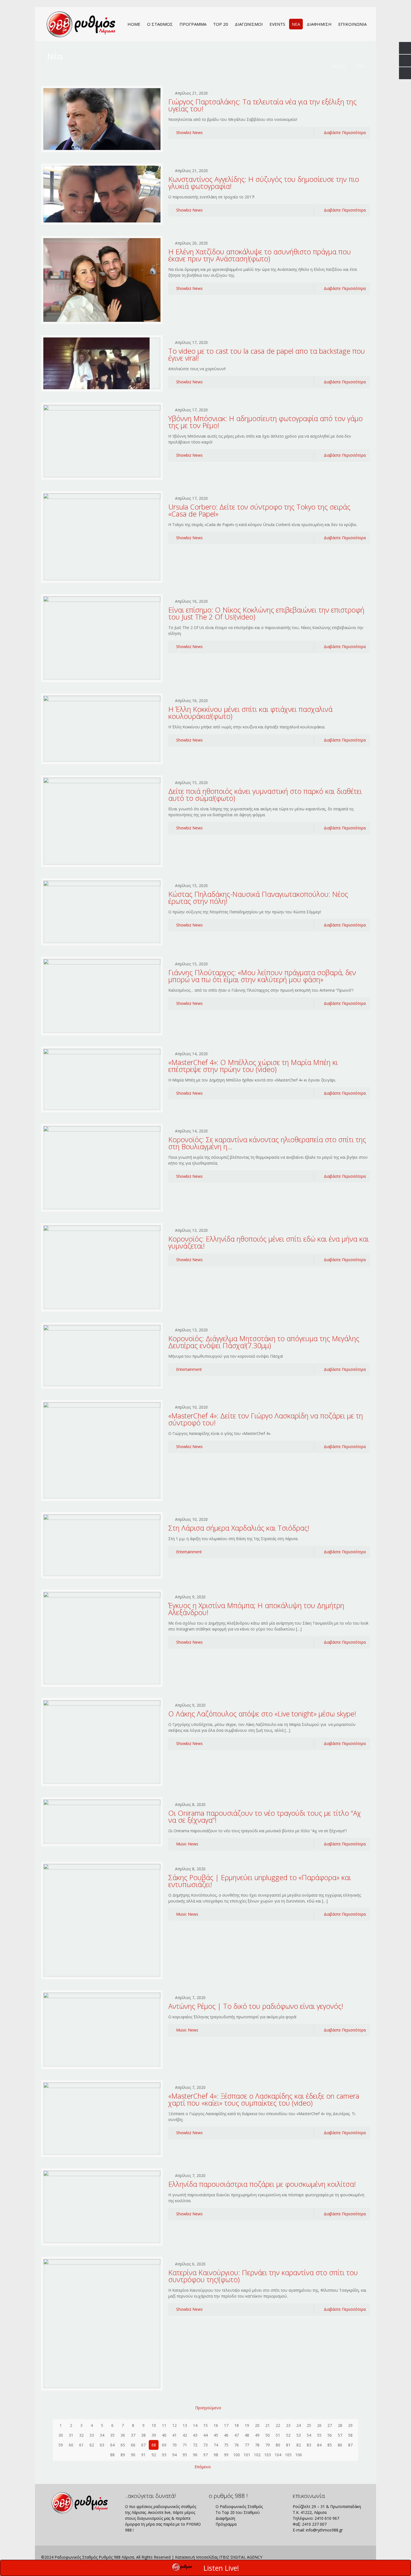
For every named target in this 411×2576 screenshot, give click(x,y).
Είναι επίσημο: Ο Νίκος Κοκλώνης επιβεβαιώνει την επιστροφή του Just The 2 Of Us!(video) (266, 613)
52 (288, 2435)
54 (309, 2435)
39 (154, 2435)
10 (154, 2425)
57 (340, 2435)
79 (268, 2445)
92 (154, 2455)
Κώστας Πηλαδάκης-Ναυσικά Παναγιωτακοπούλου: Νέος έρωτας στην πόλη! (258, 898)
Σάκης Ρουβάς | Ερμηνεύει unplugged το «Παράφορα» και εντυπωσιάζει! (260, 1881)
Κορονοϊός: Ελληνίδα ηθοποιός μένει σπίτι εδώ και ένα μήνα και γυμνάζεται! (269, 1242)
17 (226, 2425)
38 (143, 2435)
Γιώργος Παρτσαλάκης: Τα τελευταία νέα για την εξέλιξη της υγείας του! (262, 105)
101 (247, 2455)
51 (278, 2435)
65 (123, 2445)
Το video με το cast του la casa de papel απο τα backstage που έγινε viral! (267, 354)
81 (288, 2445)
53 (299, 2435)
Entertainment (189, 1369)
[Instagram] (350, 2557)
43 (195, 2435)
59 (61, 2445)
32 (81, 2435)
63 (102, 2445)
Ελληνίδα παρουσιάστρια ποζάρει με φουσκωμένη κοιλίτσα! (262, 2184)
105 (288, 2455)
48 (247, 2435)
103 (268, 2455)
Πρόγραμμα (225, 2524)
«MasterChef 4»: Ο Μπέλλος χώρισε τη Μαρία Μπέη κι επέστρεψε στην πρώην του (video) (253, 1066)
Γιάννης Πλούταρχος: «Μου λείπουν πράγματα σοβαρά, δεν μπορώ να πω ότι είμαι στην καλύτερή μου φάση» (262, 976)
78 (257, 2445)
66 (133, 2445)
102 (257, 2455)
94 (174, 2455)
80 (278, 2445)
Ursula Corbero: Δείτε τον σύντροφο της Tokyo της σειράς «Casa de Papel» (259, 510)
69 (164, 2445)
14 (195, 2425)
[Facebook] (335, 2557)
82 (299, 2445)
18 (237, 2425)
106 (299, 2455)
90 (133, 2455)
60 (71, 2445)
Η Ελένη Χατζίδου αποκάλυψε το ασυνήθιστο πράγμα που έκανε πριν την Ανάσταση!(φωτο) (260, 255)
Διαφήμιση (225, 2518)
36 (123, 2435)
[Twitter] (342, 2557)
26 (319, 2425)
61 (81, 2445)
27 (330, 2425)
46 (226, 2435)
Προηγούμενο (208, 2408)
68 (154, 2445)
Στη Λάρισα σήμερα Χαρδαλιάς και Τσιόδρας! (239, 1528)
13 (185, 2425)
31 (71, 2435)
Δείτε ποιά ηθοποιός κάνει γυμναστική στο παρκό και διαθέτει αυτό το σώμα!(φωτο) (265, 795)
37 (133, 2435)
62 (92, 2445)
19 (247, 2425)
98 (216, 2455)
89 (123, 2455)
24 (299, 2425)
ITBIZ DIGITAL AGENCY (241, 2557)
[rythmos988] (81, 24)
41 (174, 2435)
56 (330, 2435)
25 (309, 2425)
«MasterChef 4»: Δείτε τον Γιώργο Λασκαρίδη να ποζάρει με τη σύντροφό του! (266, 1419)
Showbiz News (189, 132)
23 (288, 2425)
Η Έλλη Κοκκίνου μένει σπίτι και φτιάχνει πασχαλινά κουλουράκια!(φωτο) (250, 713)
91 (143, 2455)
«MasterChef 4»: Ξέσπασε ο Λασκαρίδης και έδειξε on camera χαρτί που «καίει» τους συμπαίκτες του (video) (264, 2099)
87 (350, 2445)
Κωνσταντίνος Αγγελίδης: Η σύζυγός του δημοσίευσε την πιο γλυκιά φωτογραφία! (264, 183)
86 (340, 2445)
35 (112, 2435)
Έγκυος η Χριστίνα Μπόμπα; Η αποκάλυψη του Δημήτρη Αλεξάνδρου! (256, 1609)
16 (216, 2425)
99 (226, 2455)
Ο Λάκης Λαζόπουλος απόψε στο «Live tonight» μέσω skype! (262, 1714)
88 (112, 2455)
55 (319, 2435)
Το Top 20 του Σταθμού (237, 2512)
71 (185, 2445)
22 (278, 2425)
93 (164, 2455)
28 (340, 2425)
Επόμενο (203, 2467)
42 (185, 2435)
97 (206, 2455)
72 (195, 2445)
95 (185, 2455)
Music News (187, 1844)
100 (237, 2455)
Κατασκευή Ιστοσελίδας (197, 2557)
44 (206, 2435)
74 (216, 2445)
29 (350, 2425)
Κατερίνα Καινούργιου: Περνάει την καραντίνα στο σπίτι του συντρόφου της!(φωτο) (263, 2276)
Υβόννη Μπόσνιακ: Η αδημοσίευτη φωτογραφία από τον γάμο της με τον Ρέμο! (265, 422)
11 (164, 2425)
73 (206, 2445)
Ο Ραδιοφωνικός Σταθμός (239, 2506)
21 (268, 2425)
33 (92, 2435)
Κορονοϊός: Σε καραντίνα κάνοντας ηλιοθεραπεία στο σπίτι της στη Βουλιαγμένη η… (267, 1143)
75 (226, 2445)
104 (278, 2455)
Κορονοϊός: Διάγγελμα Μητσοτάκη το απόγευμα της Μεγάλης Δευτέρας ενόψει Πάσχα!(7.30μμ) (264, 1342)
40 (164, 2435)
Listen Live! (221, 2568)
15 (206, 2425)
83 (309, 2445)
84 (319, 2445)
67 (143, 2445)
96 (195, 2455)
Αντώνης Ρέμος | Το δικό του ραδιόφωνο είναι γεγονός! (256, 2006)
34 (102, 2435)
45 (216, 2435)
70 (174, 2445)
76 (237, 2445)
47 (237, 2435)
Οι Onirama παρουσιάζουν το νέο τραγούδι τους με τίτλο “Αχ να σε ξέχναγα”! (265, 1816)
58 (350, 2435)
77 (247, 2445)
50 (268, 2435)
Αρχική (339, 66)
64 (112, 2445)
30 (61, 2435)
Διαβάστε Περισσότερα (345, 132)
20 (257, 2425)
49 (257, 2435)
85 (330, 2445)
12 (174, 2425)
